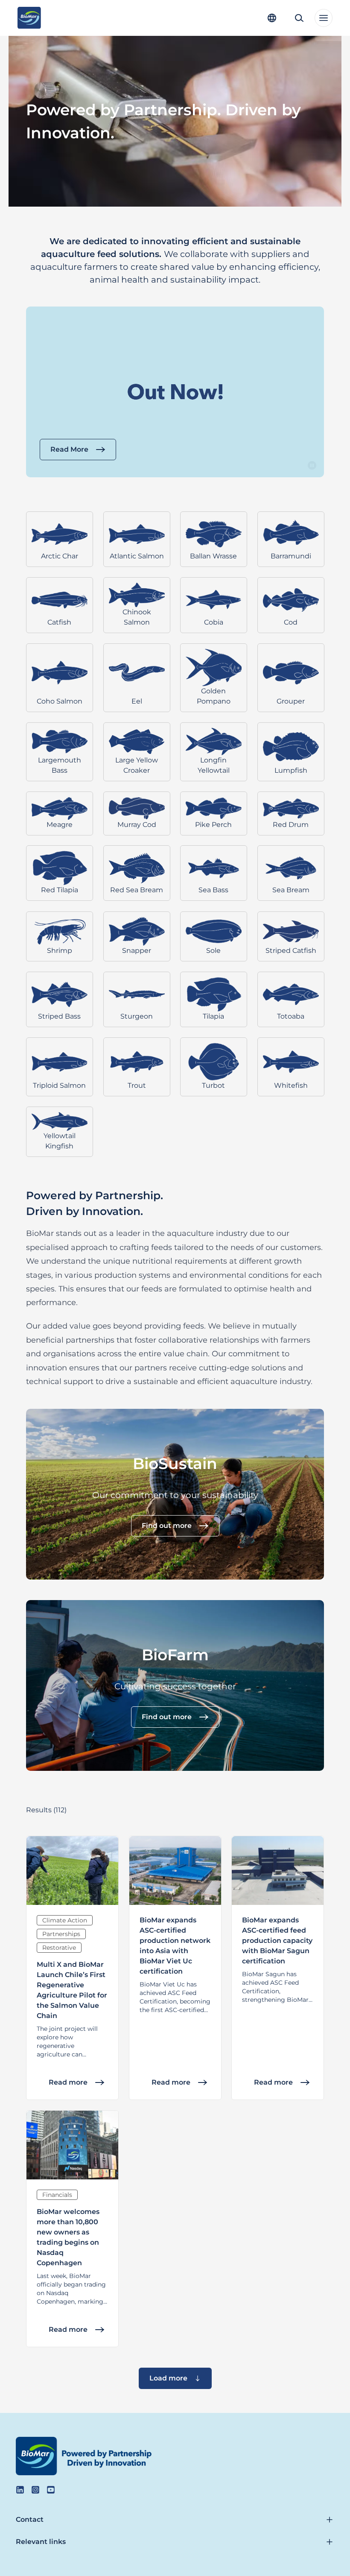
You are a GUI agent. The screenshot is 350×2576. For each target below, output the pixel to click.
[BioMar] (29, 18)
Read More (69, 449)
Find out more (167, 1526)
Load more (168, 2378)
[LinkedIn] (20, 2490)
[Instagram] (35, 2490)
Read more (68, 2082)
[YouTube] (51, 2490)
